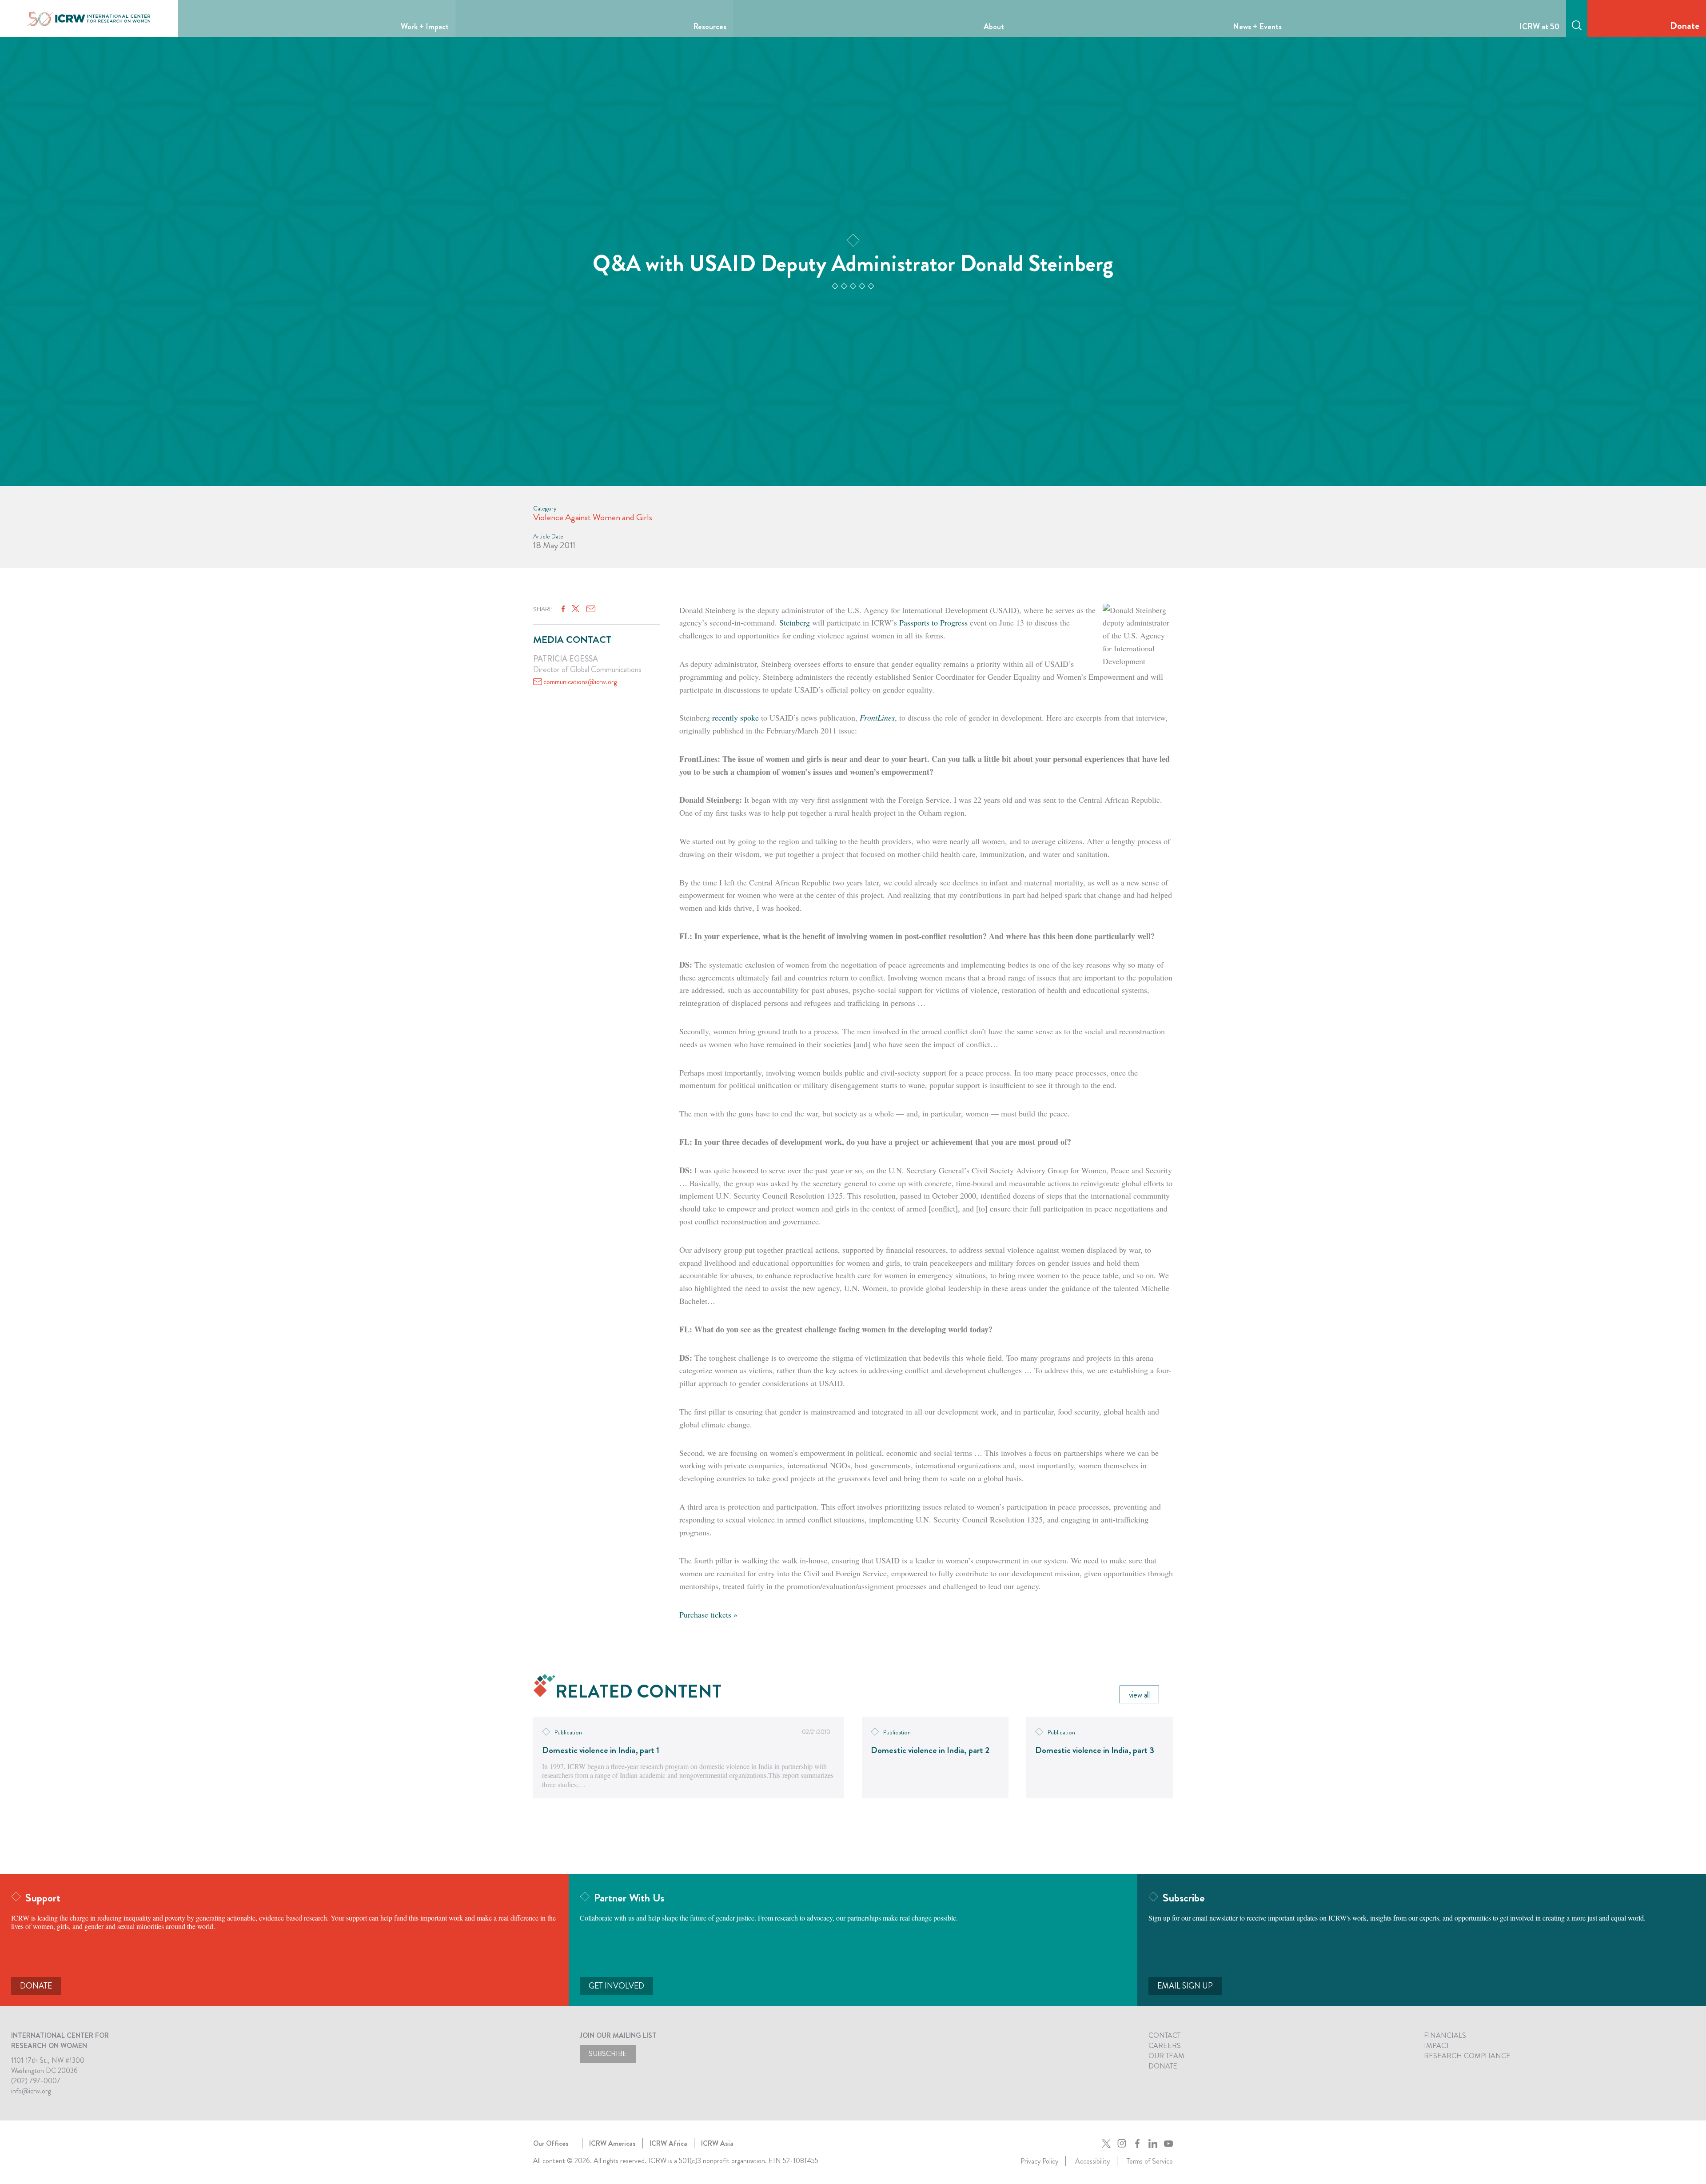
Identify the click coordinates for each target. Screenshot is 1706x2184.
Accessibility (1092, 2161)
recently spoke (735, 717)
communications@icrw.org (580, 682)
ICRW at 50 (1539, 27)
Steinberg (795, 622)
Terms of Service (1150, 2161)
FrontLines (877, 717)
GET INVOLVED (616, 1986)
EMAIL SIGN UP (1185, 1986)
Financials (1445, 2035)
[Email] (591, 609)
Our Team (1166, 2056)
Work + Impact (425, 27)
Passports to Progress (933, 622)
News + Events (1257, 27)
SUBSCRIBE (608, 2054)
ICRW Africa (668, 2143)
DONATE (36, 1986)
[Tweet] (576, 609)
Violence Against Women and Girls (593, 517)
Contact (1164, 2035)
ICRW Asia (717, 2143)
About (994, 27)
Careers (1165, 2046)
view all (1139, 1695)
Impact (1437, 2046)
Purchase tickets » (708, 1614)
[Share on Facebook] (563, 609)
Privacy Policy (1039, 2161)
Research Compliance (1467, 2056)
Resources (710, 27)
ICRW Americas (612, 2143)
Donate (1685, 26)
